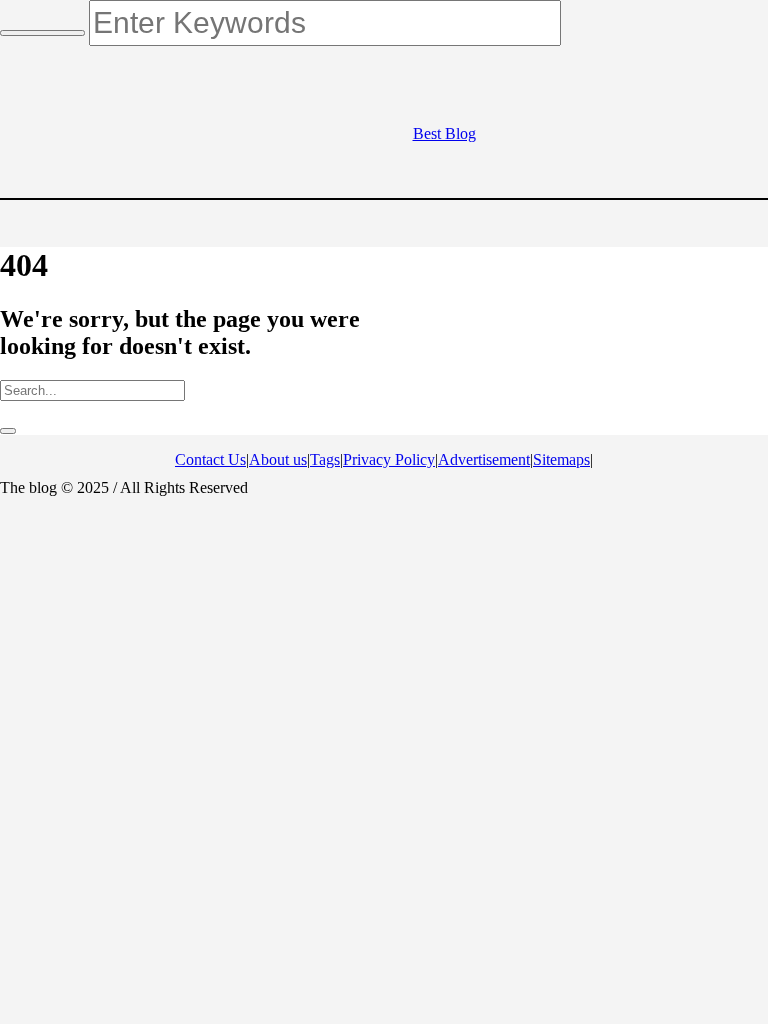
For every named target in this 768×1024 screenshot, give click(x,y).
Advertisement (484, 459)
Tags (325, 459)
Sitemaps (561, 459)
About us (278, 459)
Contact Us (210, 459)
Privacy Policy (389, 459)
